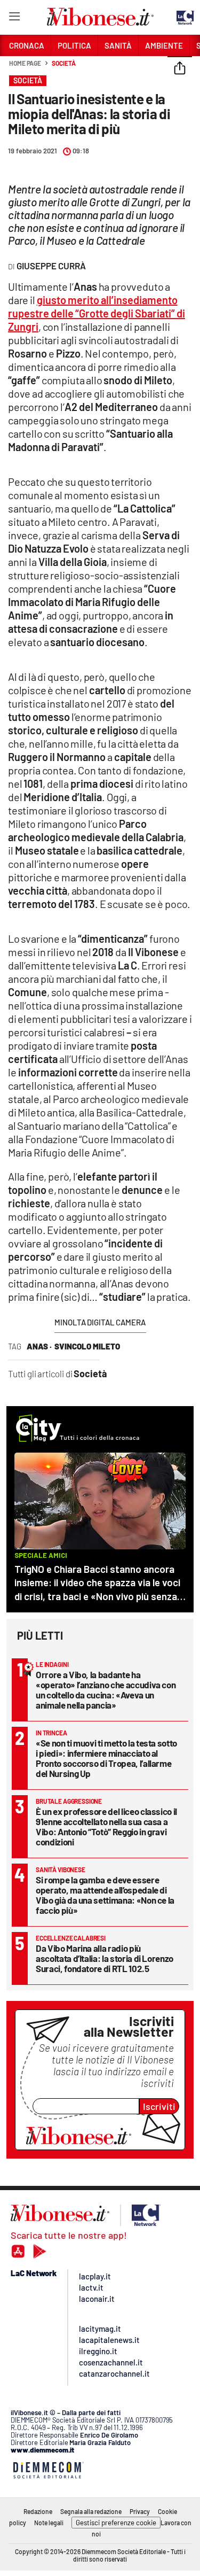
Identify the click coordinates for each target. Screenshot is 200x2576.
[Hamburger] (14, 18)
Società (63, 63)
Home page (25, 63)
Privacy (140, 2511)
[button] (180, 69)
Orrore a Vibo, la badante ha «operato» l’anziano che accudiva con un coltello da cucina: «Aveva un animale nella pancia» (106, 1690)
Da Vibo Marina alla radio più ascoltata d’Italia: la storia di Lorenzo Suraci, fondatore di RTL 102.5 (105, 1958)
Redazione (38, 2511)
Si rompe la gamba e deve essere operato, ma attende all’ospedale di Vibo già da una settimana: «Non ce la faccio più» (105, 1895)
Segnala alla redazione (91, 2511)
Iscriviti (159, 2106)
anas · (39, 1346)
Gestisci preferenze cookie (116, 2523)
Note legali (49, 2523)
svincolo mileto (87, 1346)
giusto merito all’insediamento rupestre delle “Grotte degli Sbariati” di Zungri (97, 313)
